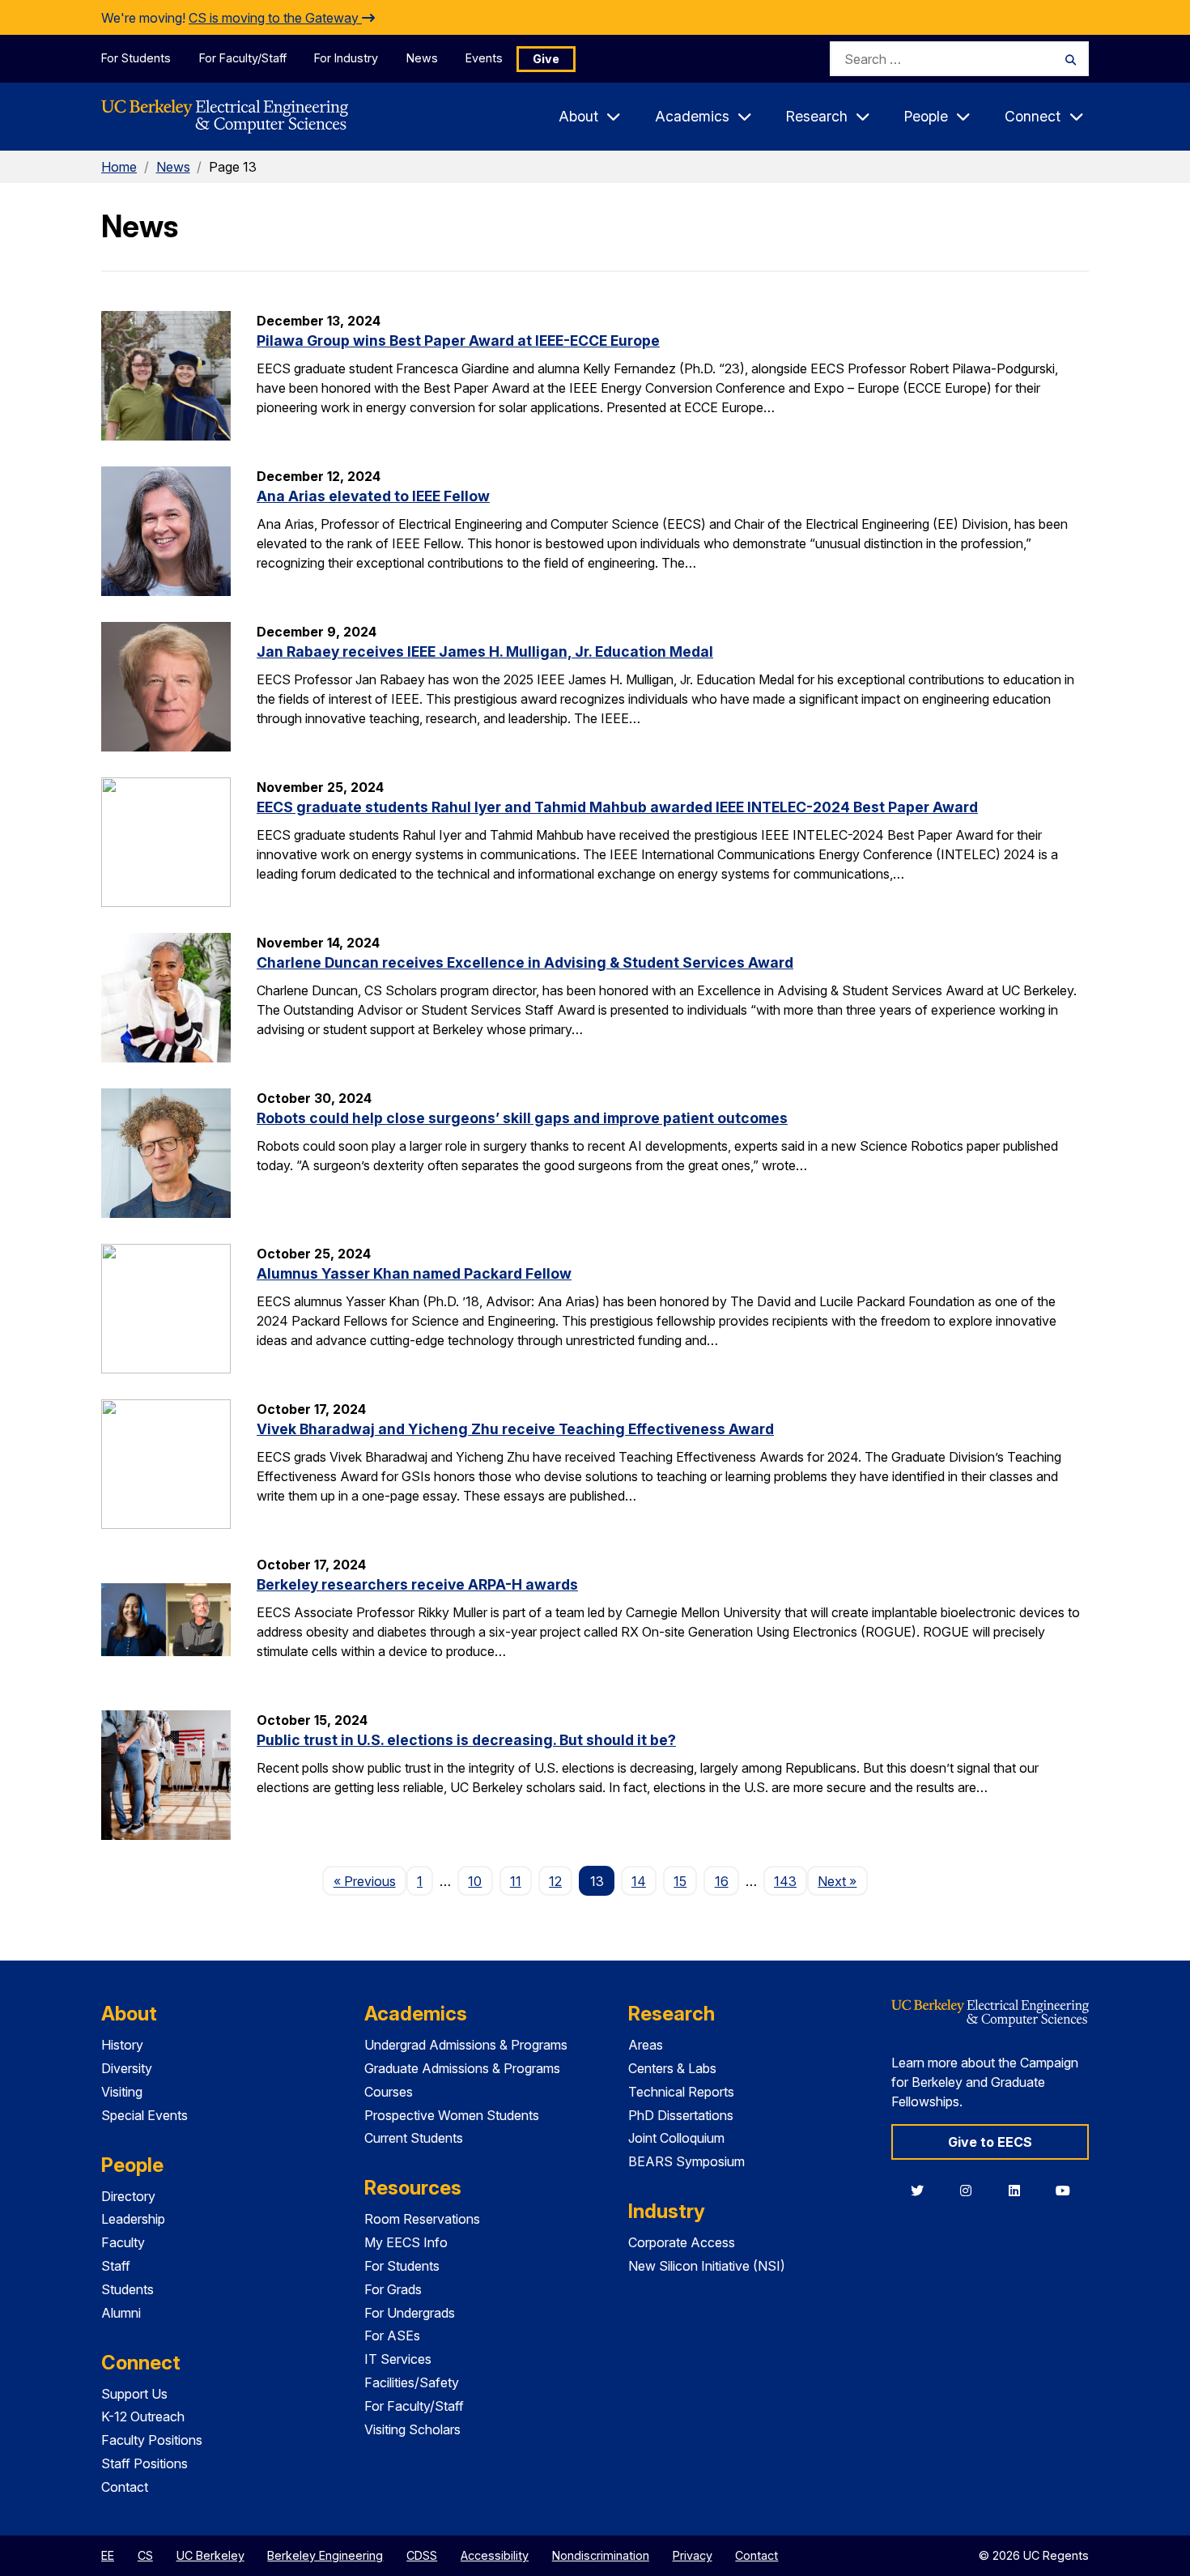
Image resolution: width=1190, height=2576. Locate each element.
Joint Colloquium (676, 2138)
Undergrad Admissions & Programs (466, 2045)
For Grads (393, 2289)
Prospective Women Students (452, 2115)
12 (555, 1881)
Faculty (123, 2242)
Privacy (693, 2555)
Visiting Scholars (412, 2429)
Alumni (121, 2313)
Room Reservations (422, 2219)
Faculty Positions (152, 2440)
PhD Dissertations (681, 2115)
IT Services (398, 2359)
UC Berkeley (210, 2555)
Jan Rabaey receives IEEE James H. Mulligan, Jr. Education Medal (485, 651)
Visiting (122, 2092)
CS (145, 2555)
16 (722, 1881)
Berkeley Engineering (325, 2555)
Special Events (144, 2115)
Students (127, 2289)
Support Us (134, 2394)
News (422, 58)
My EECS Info (406, 2242)
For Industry (346, 58)
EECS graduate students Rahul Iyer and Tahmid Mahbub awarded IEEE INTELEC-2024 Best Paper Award (617, 807)
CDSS (422, 2555)
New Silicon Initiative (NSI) (707, 2266)
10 (475, 1881)
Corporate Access (682, 2242)
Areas (646, 2045)
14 (639, 1881)
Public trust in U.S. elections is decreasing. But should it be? (466, 1740)
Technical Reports (681, 2092)
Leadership (133, 2219)
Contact (125, 2487)
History (122, 2045)
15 (680, 1881)
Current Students (414, 2138)
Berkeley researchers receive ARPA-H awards (417, 1584)
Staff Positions (144, 2463)
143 (785, 1881)
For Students (136, 58)
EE (108, 2555)
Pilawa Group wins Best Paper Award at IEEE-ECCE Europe (458, 341)
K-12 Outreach (143, 2416)
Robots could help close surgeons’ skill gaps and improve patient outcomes (522, 1118)
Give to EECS (990, 2142)
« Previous (370, 1881)
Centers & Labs (672, 2068)
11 (516, 1881)
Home (119, 167)
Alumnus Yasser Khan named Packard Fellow (414, 1273)
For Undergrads (410, 2313)
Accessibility (495, 2555)
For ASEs (392, 2335)
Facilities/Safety (412, 2382)
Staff (116, 2266)
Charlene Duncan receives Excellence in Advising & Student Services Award (525, 962)
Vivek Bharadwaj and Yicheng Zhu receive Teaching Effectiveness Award (515, 1429)
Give (546, 59)
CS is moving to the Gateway (275, 18)
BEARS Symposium (686, 2161)
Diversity (127, 2068)
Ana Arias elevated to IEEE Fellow (373, 496)
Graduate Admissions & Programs (462, 2068)
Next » (842, 1881)
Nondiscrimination (601, 2555)
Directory (128, 2196)
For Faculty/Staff (243, 58)
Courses (389, 2092)
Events (484, 58)
